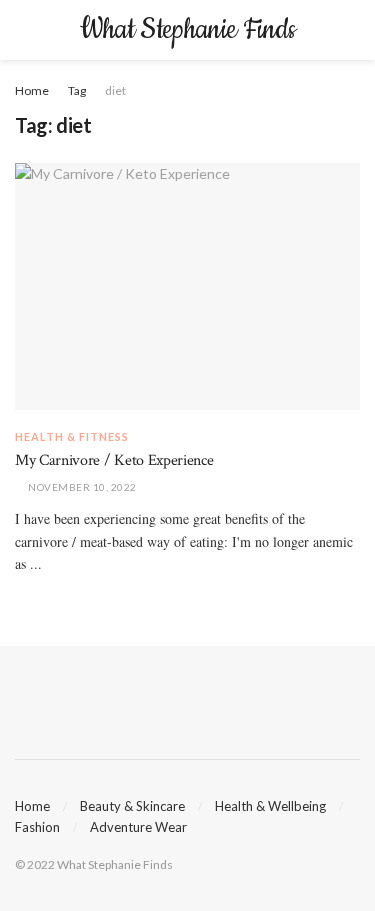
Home (32, 90)
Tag (77, 90)
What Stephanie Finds (187, 30)
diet (115, 90)
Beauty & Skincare (132, 806)
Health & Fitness (72, 436)
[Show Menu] (23, 30)
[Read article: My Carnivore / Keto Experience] (187, 286)
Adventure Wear (138, 827)
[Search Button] (351, 30)
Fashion (37, 827)
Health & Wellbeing (270, 806)
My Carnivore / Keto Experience (114, 460)
